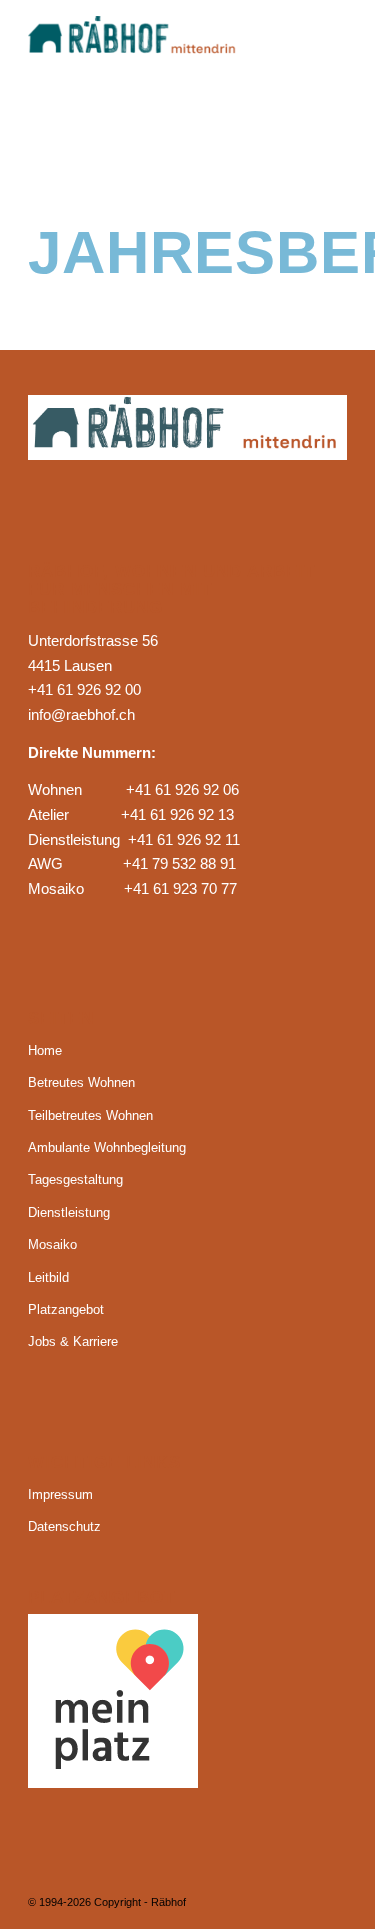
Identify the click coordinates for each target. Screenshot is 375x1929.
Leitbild (48, 1277)
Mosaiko (52, 1244)
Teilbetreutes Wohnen (90, 1115)
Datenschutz (64, 1526)
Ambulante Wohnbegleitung (107, 1147)
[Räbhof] (155, 40)
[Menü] (319, 40)
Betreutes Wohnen (81, 1082)
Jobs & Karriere (73, 1341)
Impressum (60, 1494)
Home (45, 1050)
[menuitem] (319, 40)
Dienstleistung (69, 1212)
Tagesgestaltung (75, 1179)
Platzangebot (66, 1309)
